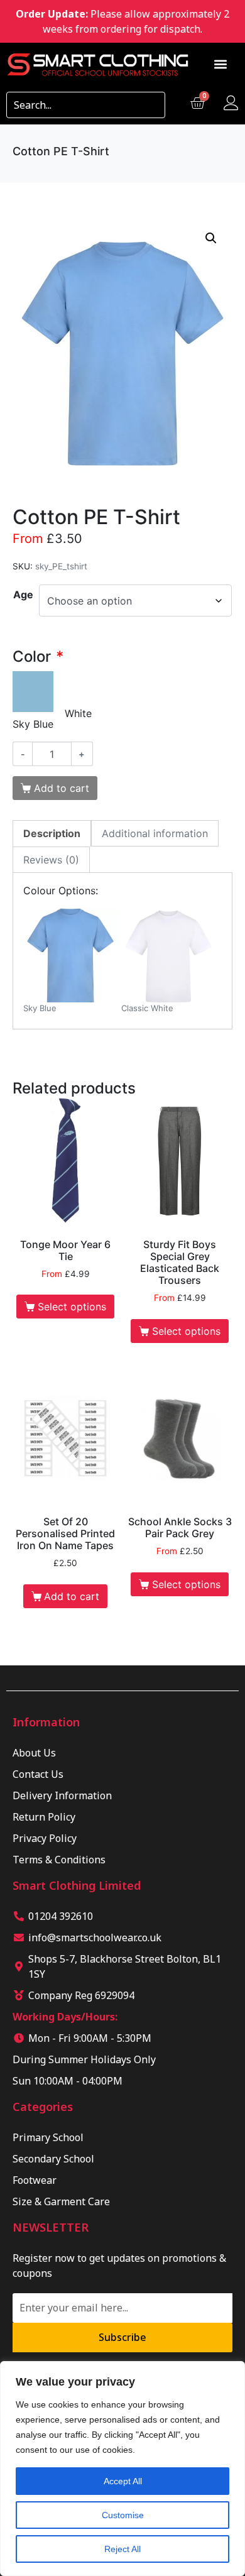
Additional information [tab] (155, 833)
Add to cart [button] (72, 1596)
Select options (72, 1307)
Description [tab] (52, 833)
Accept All (123, 2481)
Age (23, 595)
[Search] (151, 105)
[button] (221, 64)
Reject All (122, 2549)
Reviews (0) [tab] (51, 860)
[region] (122, 2469)
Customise (123, 2515)
